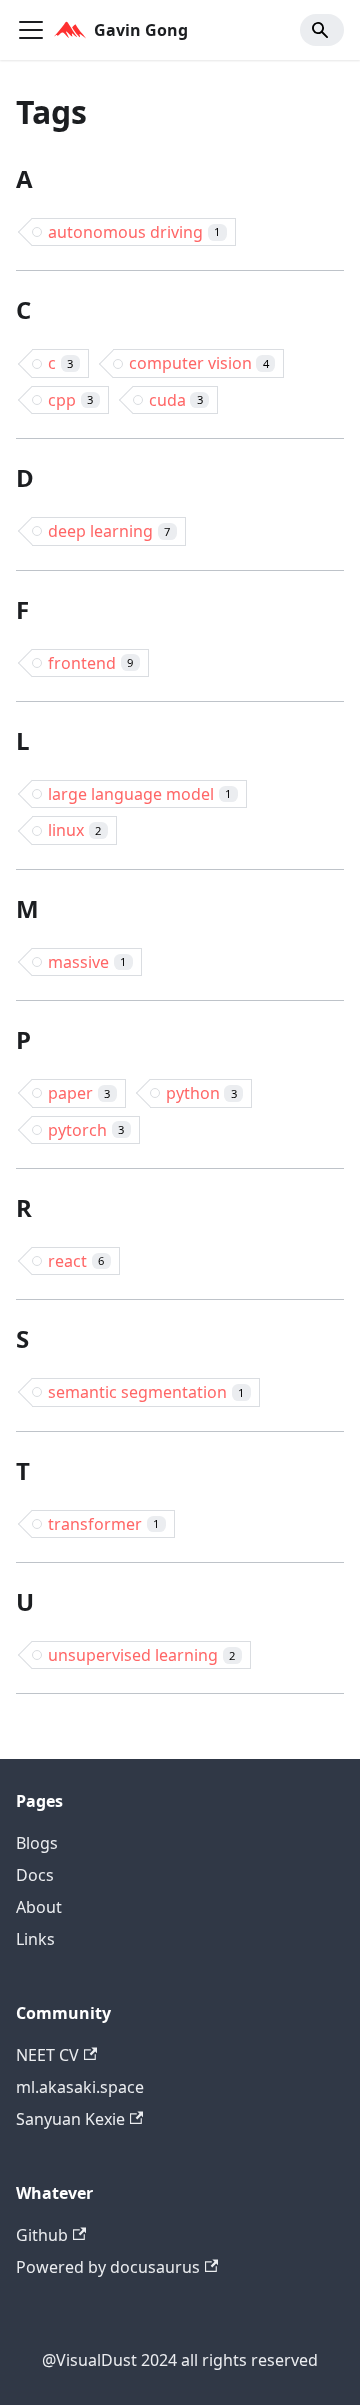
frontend (90, 663)
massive (87, 962)
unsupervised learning (141, 1655)
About (39, 1907)
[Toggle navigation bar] (31, 30)
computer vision (199, 363)
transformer (103, 1524)
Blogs (37, 1843)
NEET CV (47, 2055)
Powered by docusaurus (108, 2267)
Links (35, 1939)
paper (79, 1093)
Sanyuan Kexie (70, 2119)
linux (74, 830)
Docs (35, 1875)
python (201, 1093)
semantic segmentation (146, 1392)
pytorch (86, 1130)
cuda (176, 400)
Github (42, 2235)
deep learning (109, 531)
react (76, 1261)
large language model (139, 794)
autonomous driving (134, 232)
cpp (70, 400)
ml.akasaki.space (80, 2087)
